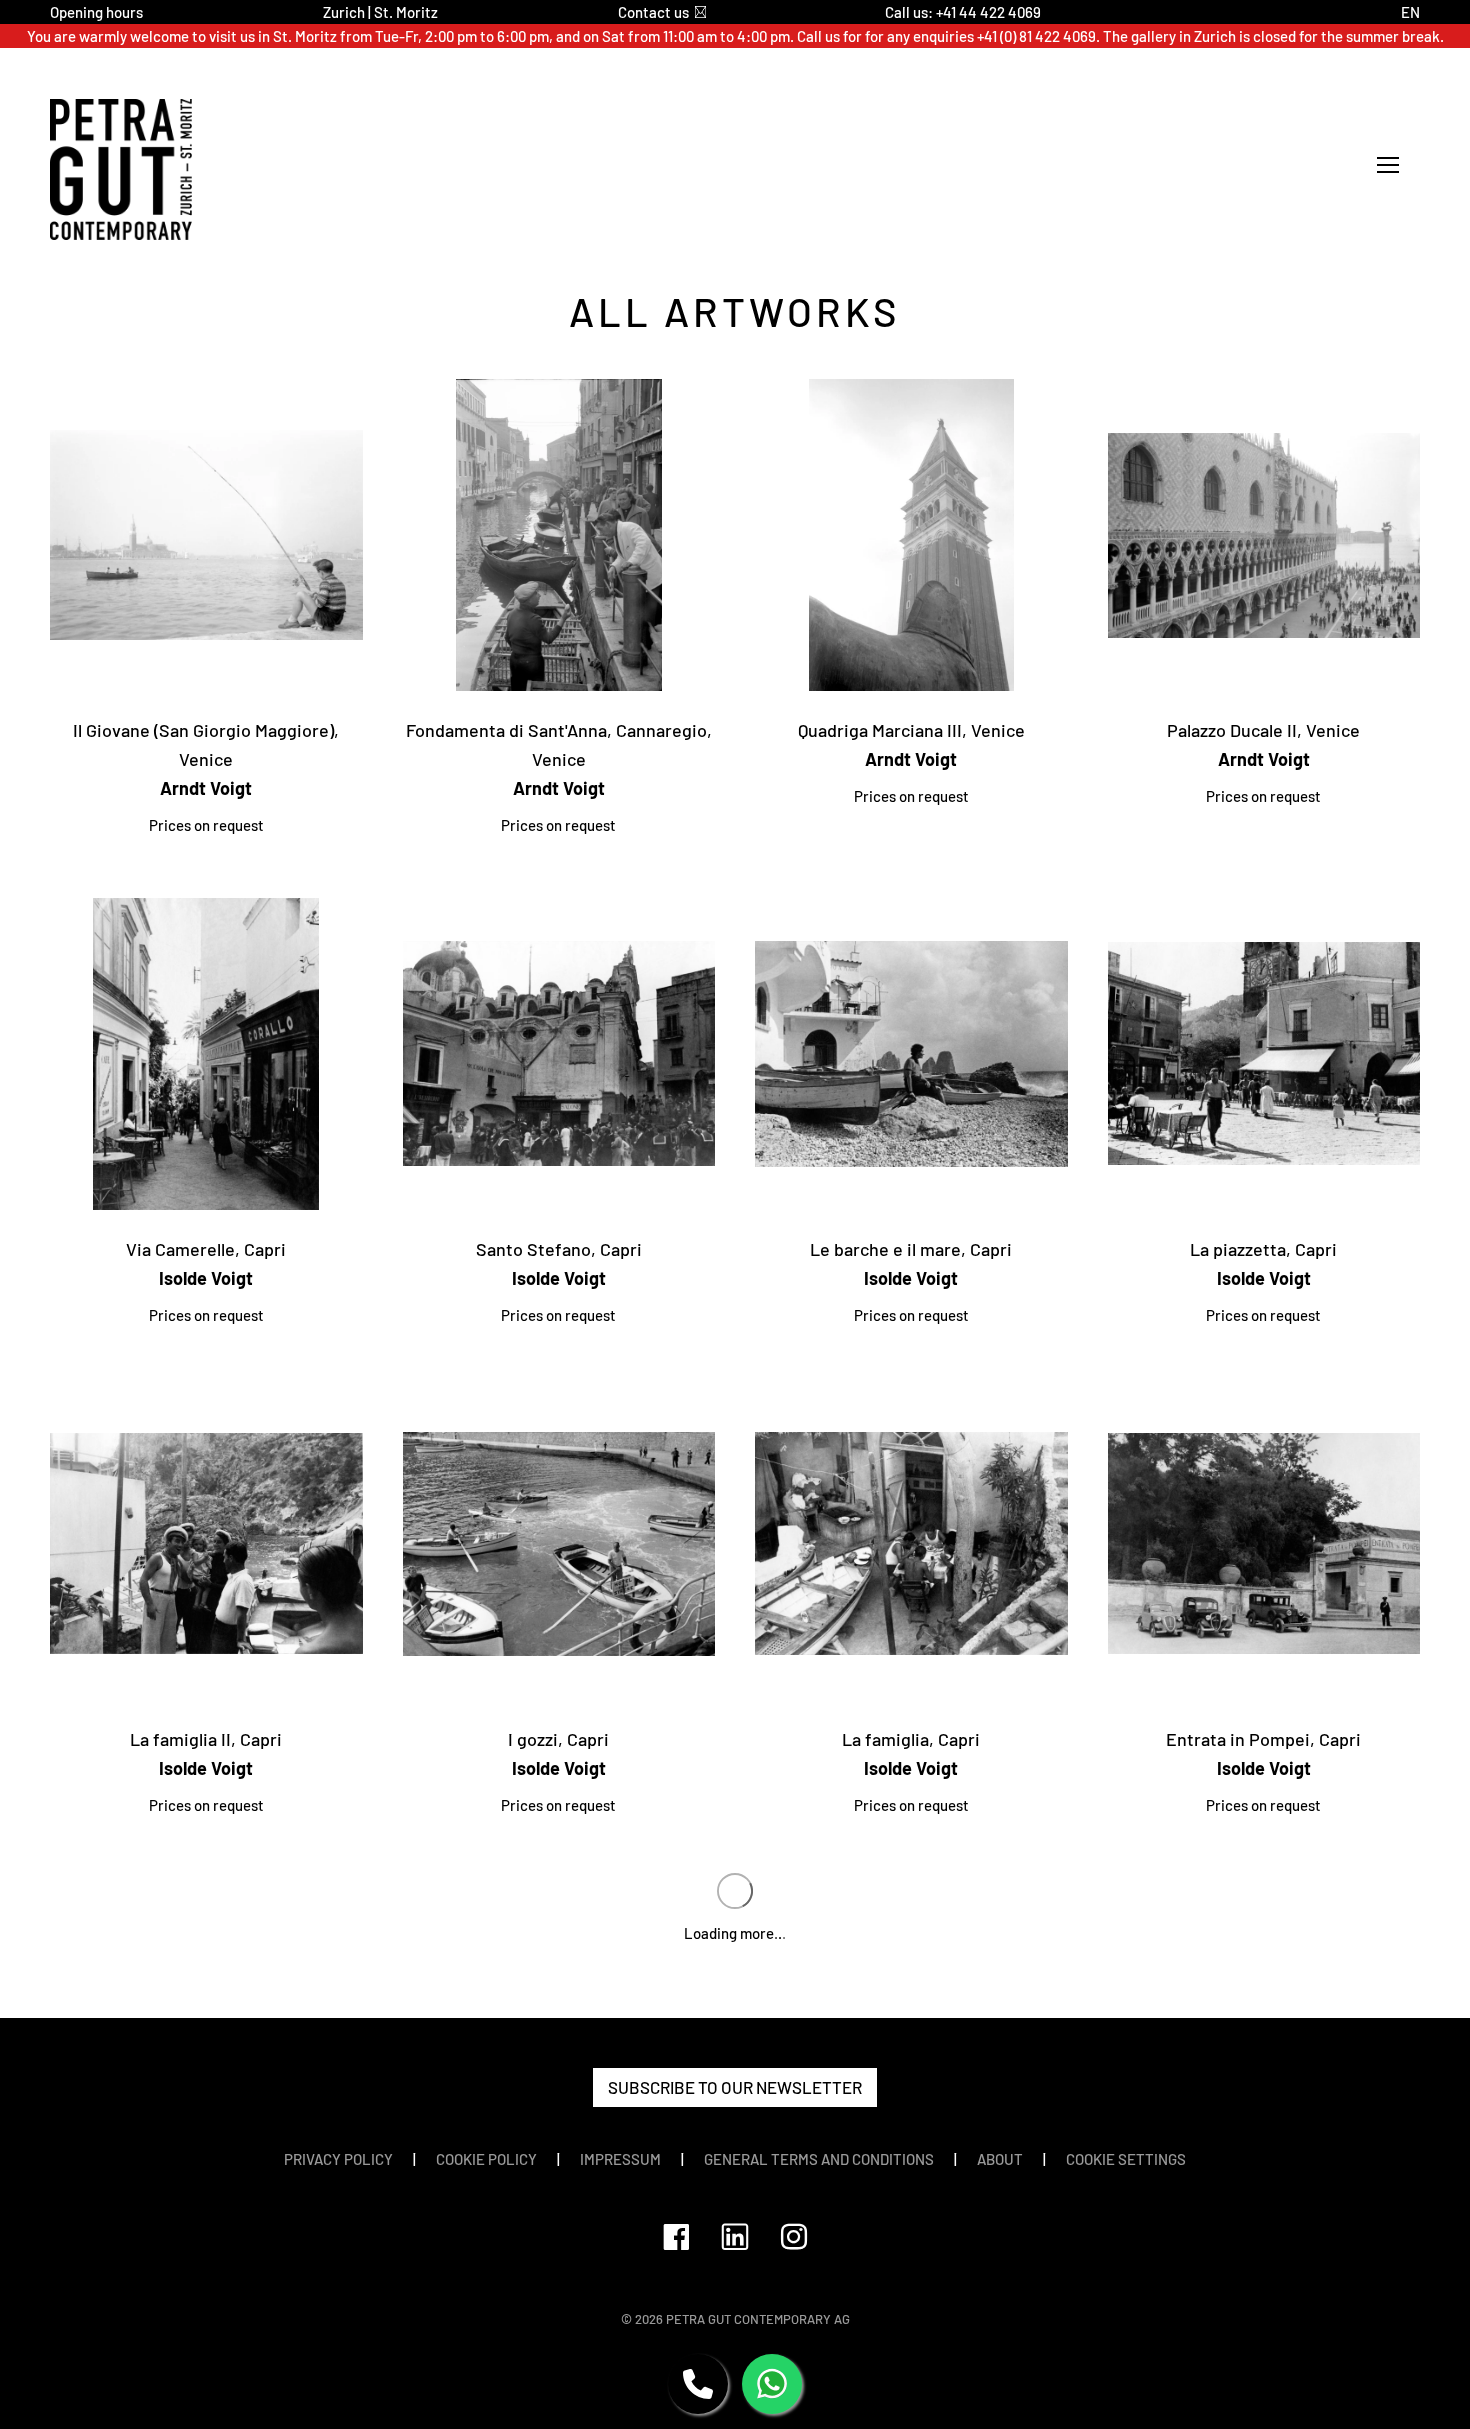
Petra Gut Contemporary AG (758, 2319)
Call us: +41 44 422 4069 (963, 12)
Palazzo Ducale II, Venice (1263, 730)
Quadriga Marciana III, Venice (911, 730)
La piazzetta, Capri (1263, 1249)
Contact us (653, 12)
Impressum (620, 2159)
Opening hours (96, 12)
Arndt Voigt (206, 788)
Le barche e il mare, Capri (911, 1249)
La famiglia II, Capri (206, 1739)
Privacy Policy (338, 2159)
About (1000, 2159)
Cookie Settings (1126, 2159)
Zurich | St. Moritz (380, 12)
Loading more (735, 1933)
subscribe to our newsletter (735, 2087)
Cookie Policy (486, 2159)
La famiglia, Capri (911, 1739)
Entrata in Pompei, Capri (1263, 1739)
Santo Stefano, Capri (559, 1249)
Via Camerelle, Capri (206, 1249)
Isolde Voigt (206, 1278)
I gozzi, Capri (558, 1739)
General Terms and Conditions (819, 2159)
